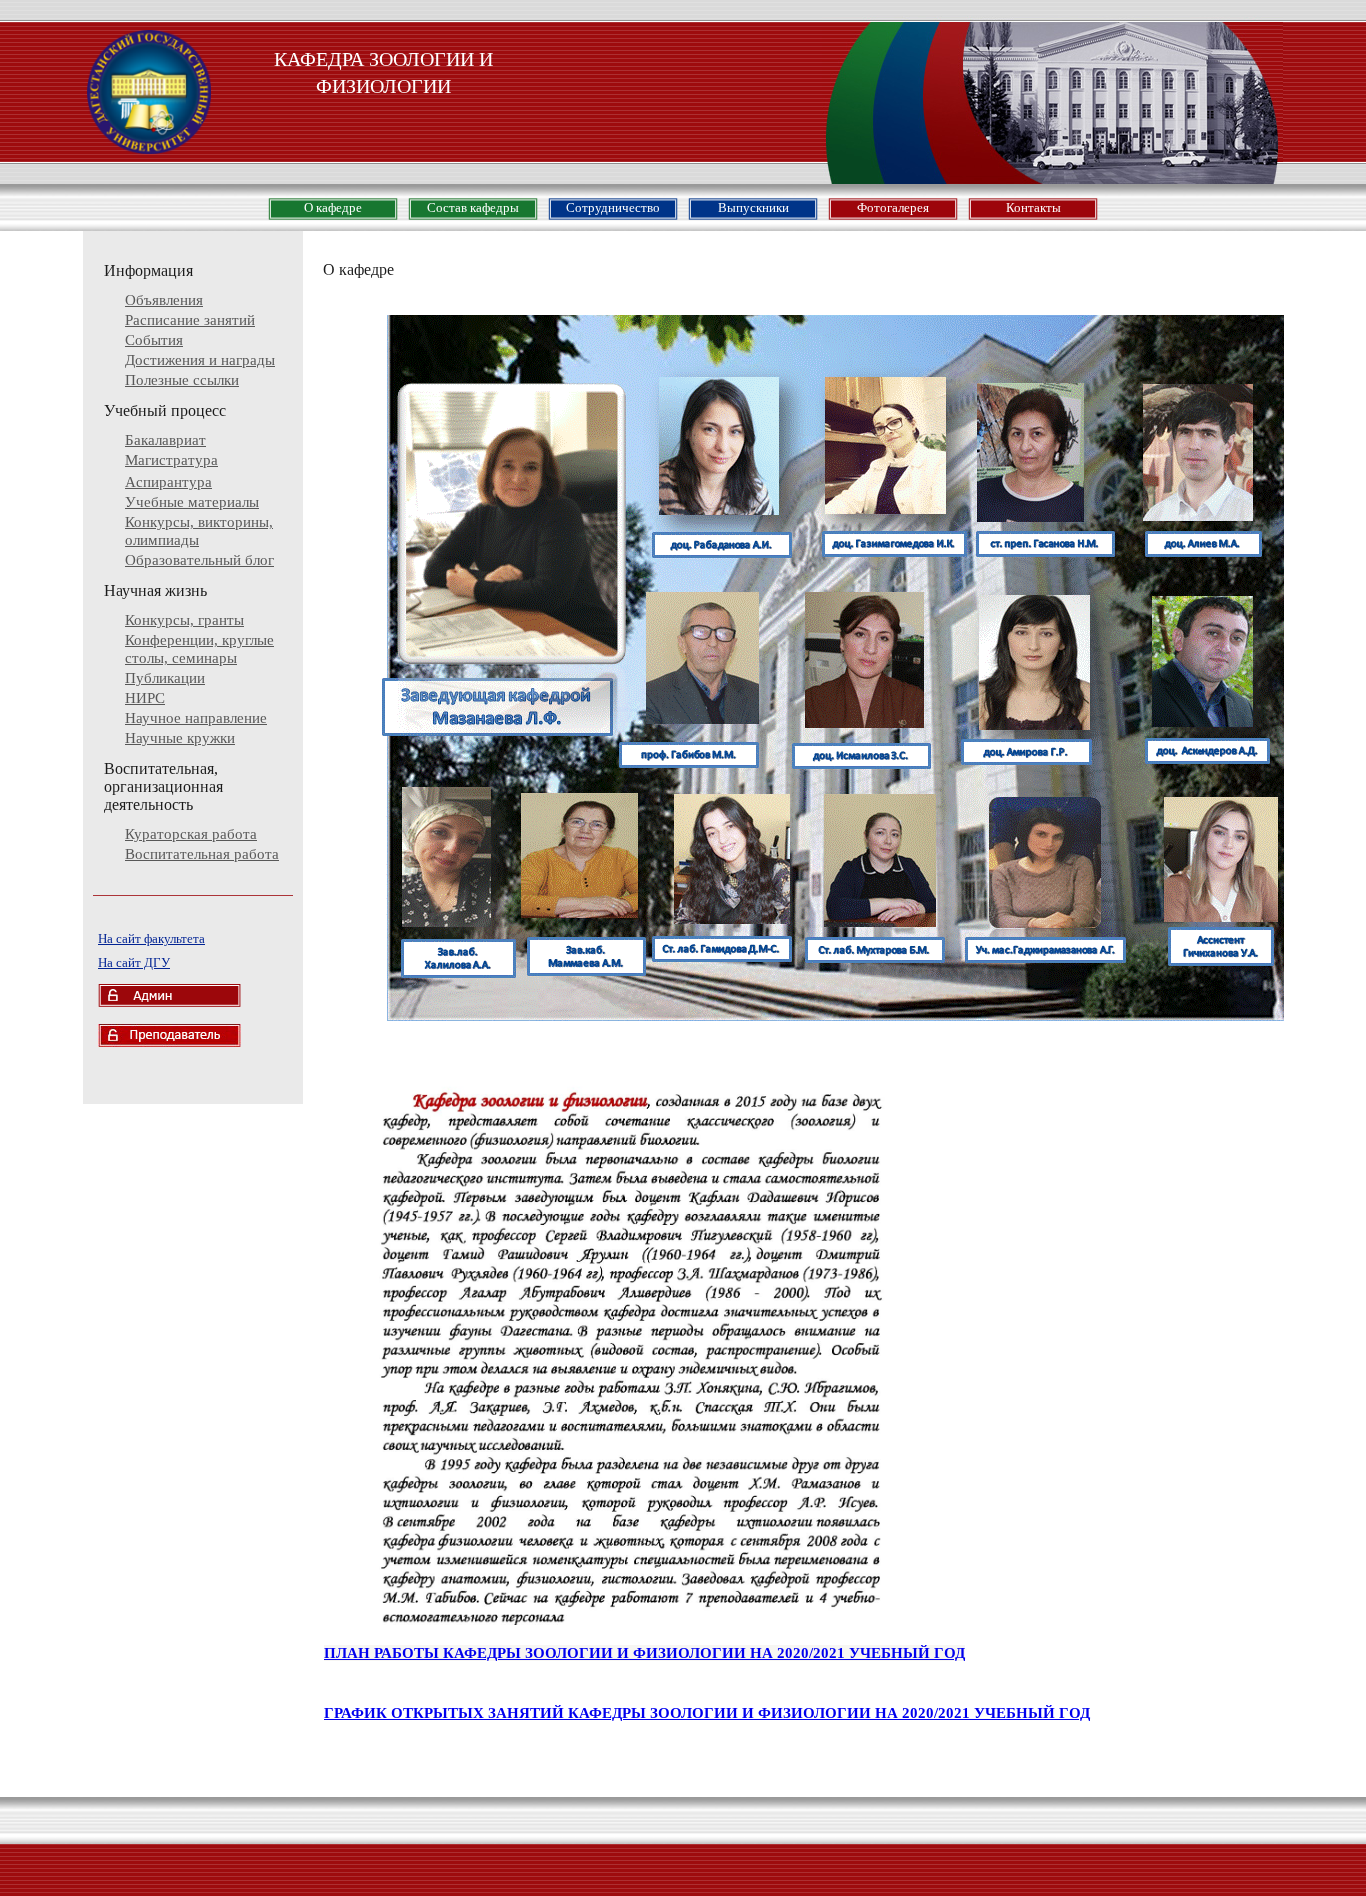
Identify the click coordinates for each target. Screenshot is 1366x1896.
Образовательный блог (199, 560)
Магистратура (171, 460)
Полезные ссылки (182, 380)
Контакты (1033, 207)
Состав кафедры (473, 207)
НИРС (145, 698)
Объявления (164, 300)
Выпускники (753, 207)
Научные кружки (180, 738)
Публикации (165, 678)
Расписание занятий (190, 320)
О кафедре (333, 207)
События (154, 340)
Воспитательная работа (202, 854)
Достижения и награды (200, 360)
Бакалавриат (165, 440)
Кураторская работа (191, 834)
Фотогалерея (893, 207)
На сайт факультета (151, 938)
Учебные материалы (192, 502)
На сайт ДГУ (134, 962)
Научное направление (196, 718)
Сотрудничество (613, 207)
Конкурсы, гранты (184, 620)
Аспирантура (168, 482)
